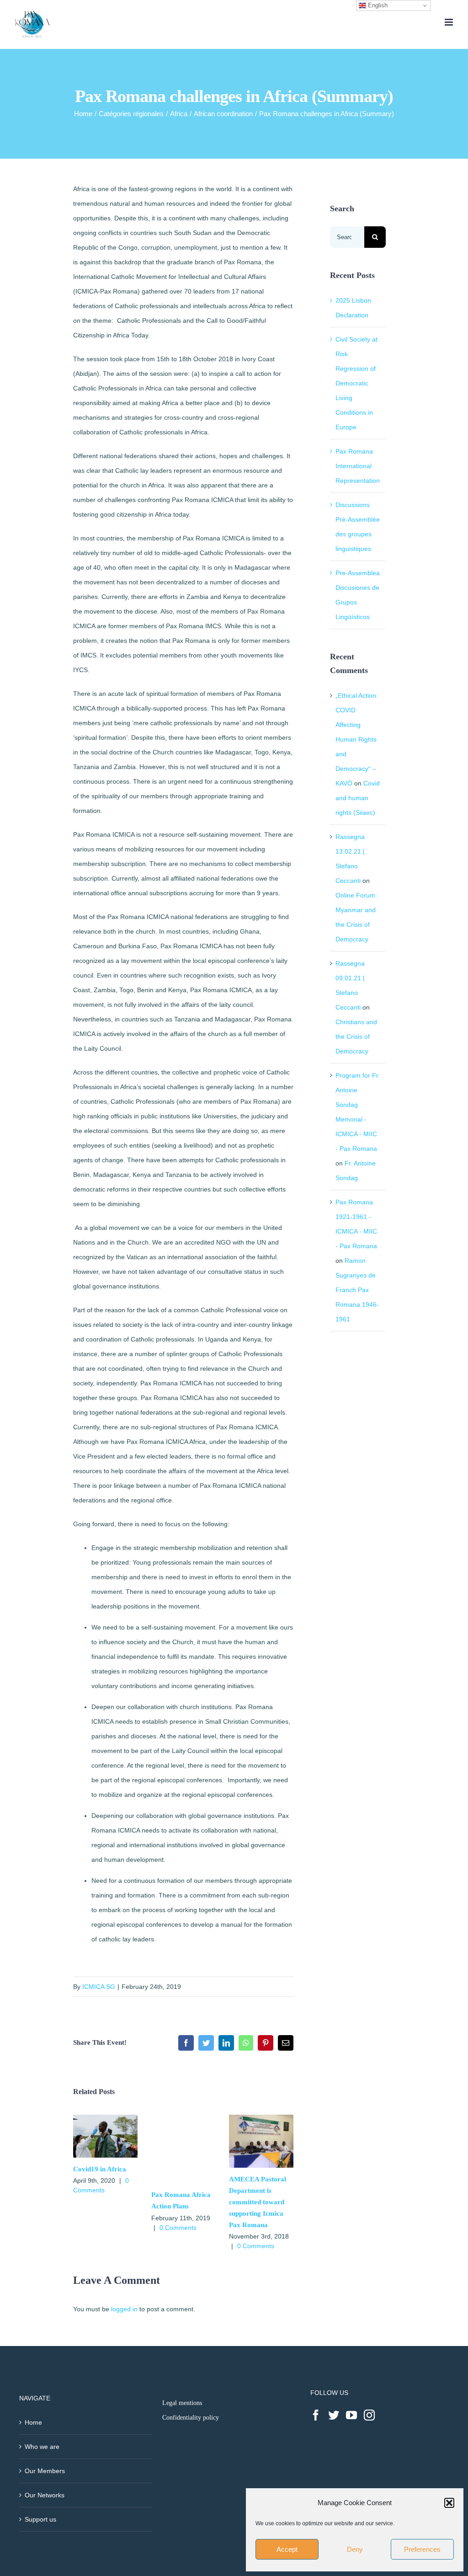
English (377, 5)
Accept (287, 2549)
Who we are (42, 2447)
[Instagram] (369, 2415)
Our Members (45, 2471)
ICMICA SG (99, 1987)
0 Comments (178, 2228)
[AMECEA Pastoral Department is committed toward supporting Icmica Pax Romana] (261, 2118)
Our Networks (45, 2495)
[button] (449, 2503)
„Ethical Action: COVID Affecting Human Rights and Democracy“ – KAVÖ (357, 739)
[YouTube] (351, 2415)
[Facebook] (316, 2415)
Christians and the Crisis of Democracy (356, 1037)
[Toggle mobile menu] (449, 22)
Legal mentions (182, 2403)
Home (33, 2422)
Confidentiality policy (191, 2418)
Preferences (422, 2549)
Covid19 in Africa (100, 2169)
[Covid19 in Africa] (105, 2118)
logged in (124, 2309)
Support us (40, 2519)
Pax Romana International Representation (358, 466)
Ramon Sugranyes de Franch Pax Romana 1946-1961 (357, 1290)
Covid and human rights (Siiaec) (358, 798)
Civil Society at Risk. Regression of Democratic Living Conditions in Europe (356, 383)
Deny (355, 2549)
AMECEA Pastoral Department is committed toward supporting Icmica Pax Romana (258, 2202)
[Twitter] (334, 2415)
